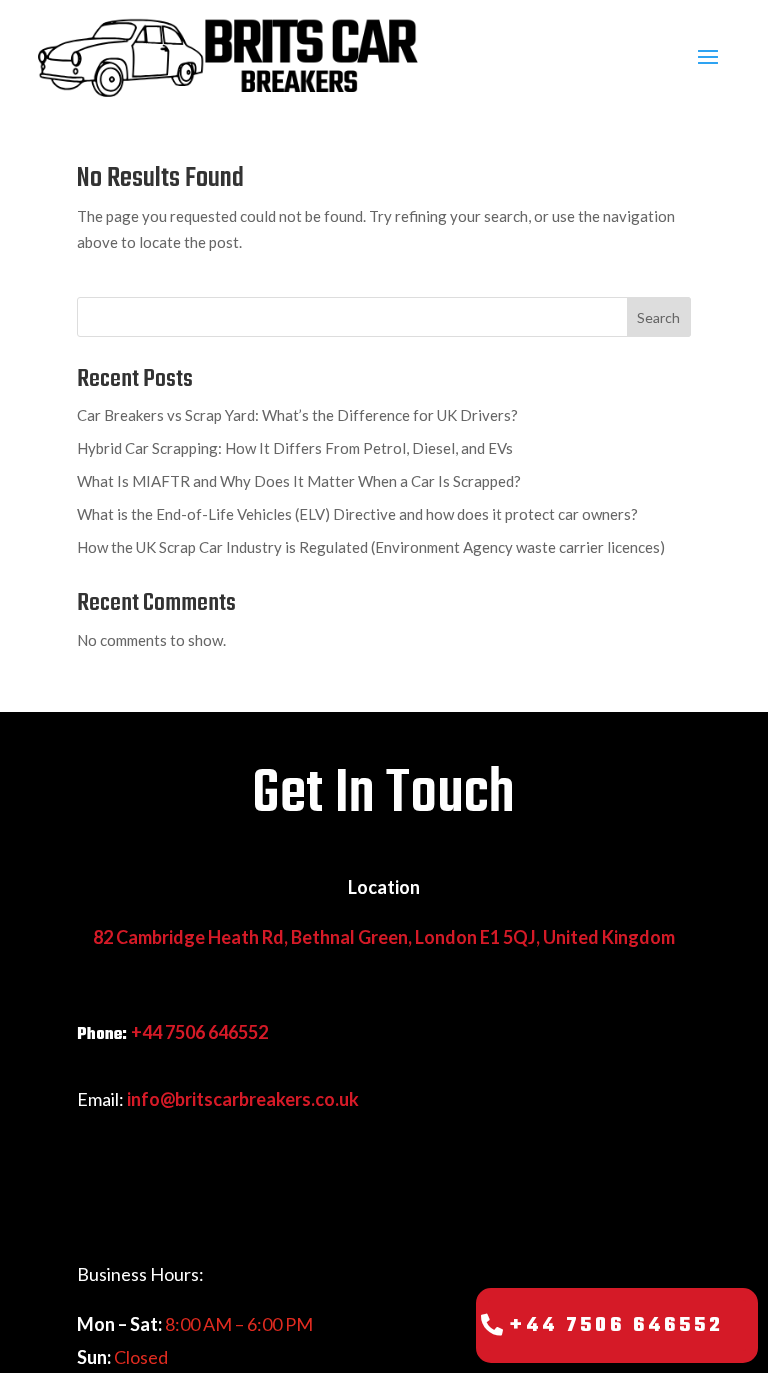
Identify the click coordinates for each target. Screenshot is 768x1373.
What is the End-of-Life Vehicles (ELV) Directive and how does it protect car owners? (357, 514)
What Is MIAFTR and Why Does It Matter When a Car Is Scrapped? (299, 481)
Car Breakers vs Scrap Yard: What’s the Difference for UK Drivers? (297, 415)
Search (658, 317)
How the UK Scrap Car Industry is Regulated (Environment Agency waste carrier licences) (371, 547)
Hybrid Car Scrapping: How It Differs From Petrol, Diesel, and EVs (295, 448)
